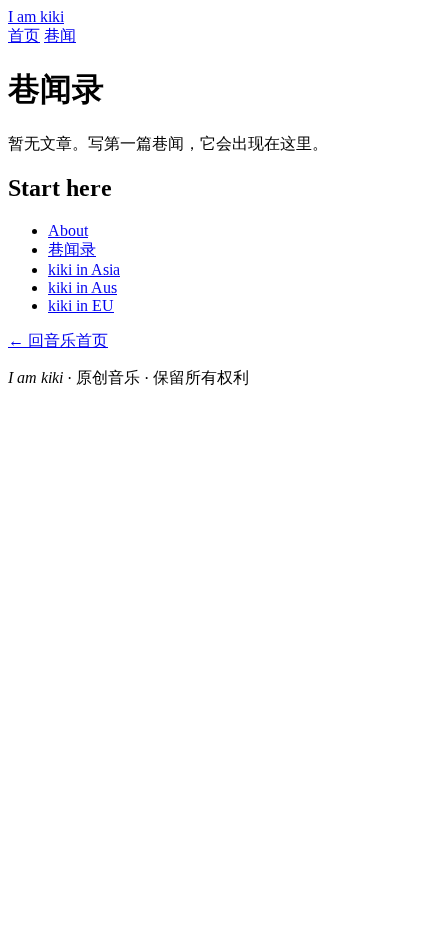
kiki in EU (81, 305)
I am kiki (36, 16)
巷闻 (60, 35)
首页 (24, 35)
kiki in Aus (82, 287)
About (68, 230)
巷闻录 (72, 249)
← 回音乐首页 (58, 340)
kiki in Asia (84, 269)
